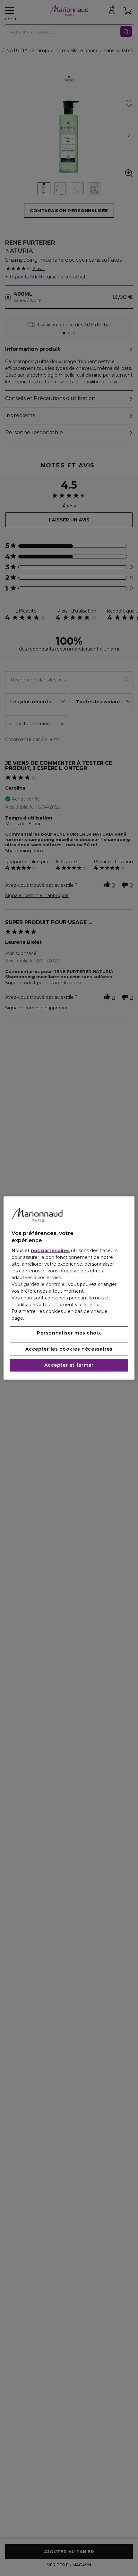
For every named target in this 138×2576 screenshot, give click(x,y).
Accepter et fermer (69, 1365)
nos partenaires (50, 1251)
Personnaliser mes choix (69, 1333)
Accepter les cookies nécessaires (69, 1349)
